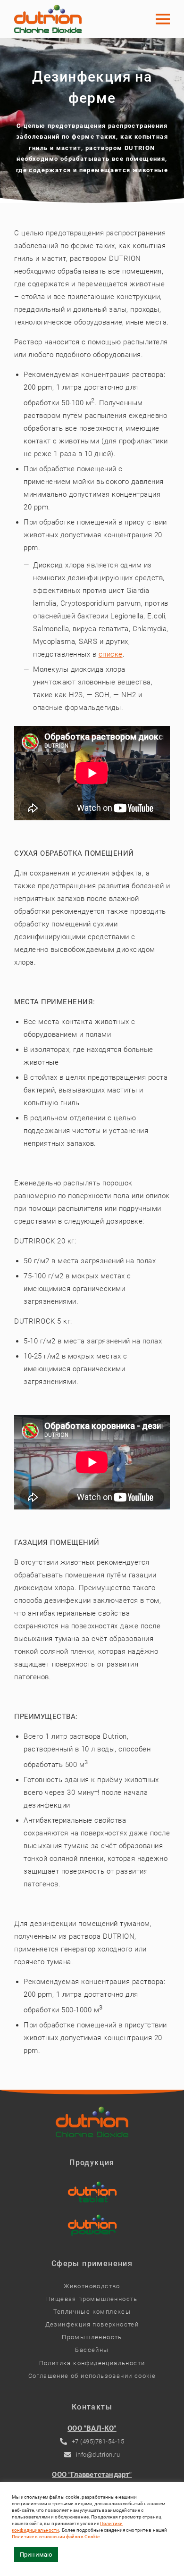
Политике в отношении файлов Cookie (56, 2537)
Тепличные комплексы (92, 2312)
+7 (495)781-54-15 (98, 2441)
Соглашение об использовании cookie (92, 2376)
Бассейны (92, 2350)
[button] (163, 19)
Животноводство (92, 2286)
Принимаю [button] (36, 2555)
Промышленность (92, 2337)
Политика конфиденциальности (92, 2363)
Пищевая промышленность (92, 2299)
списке (111, 654)
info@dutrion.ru (98, 2455)
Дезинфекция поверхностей (92, 2324)
